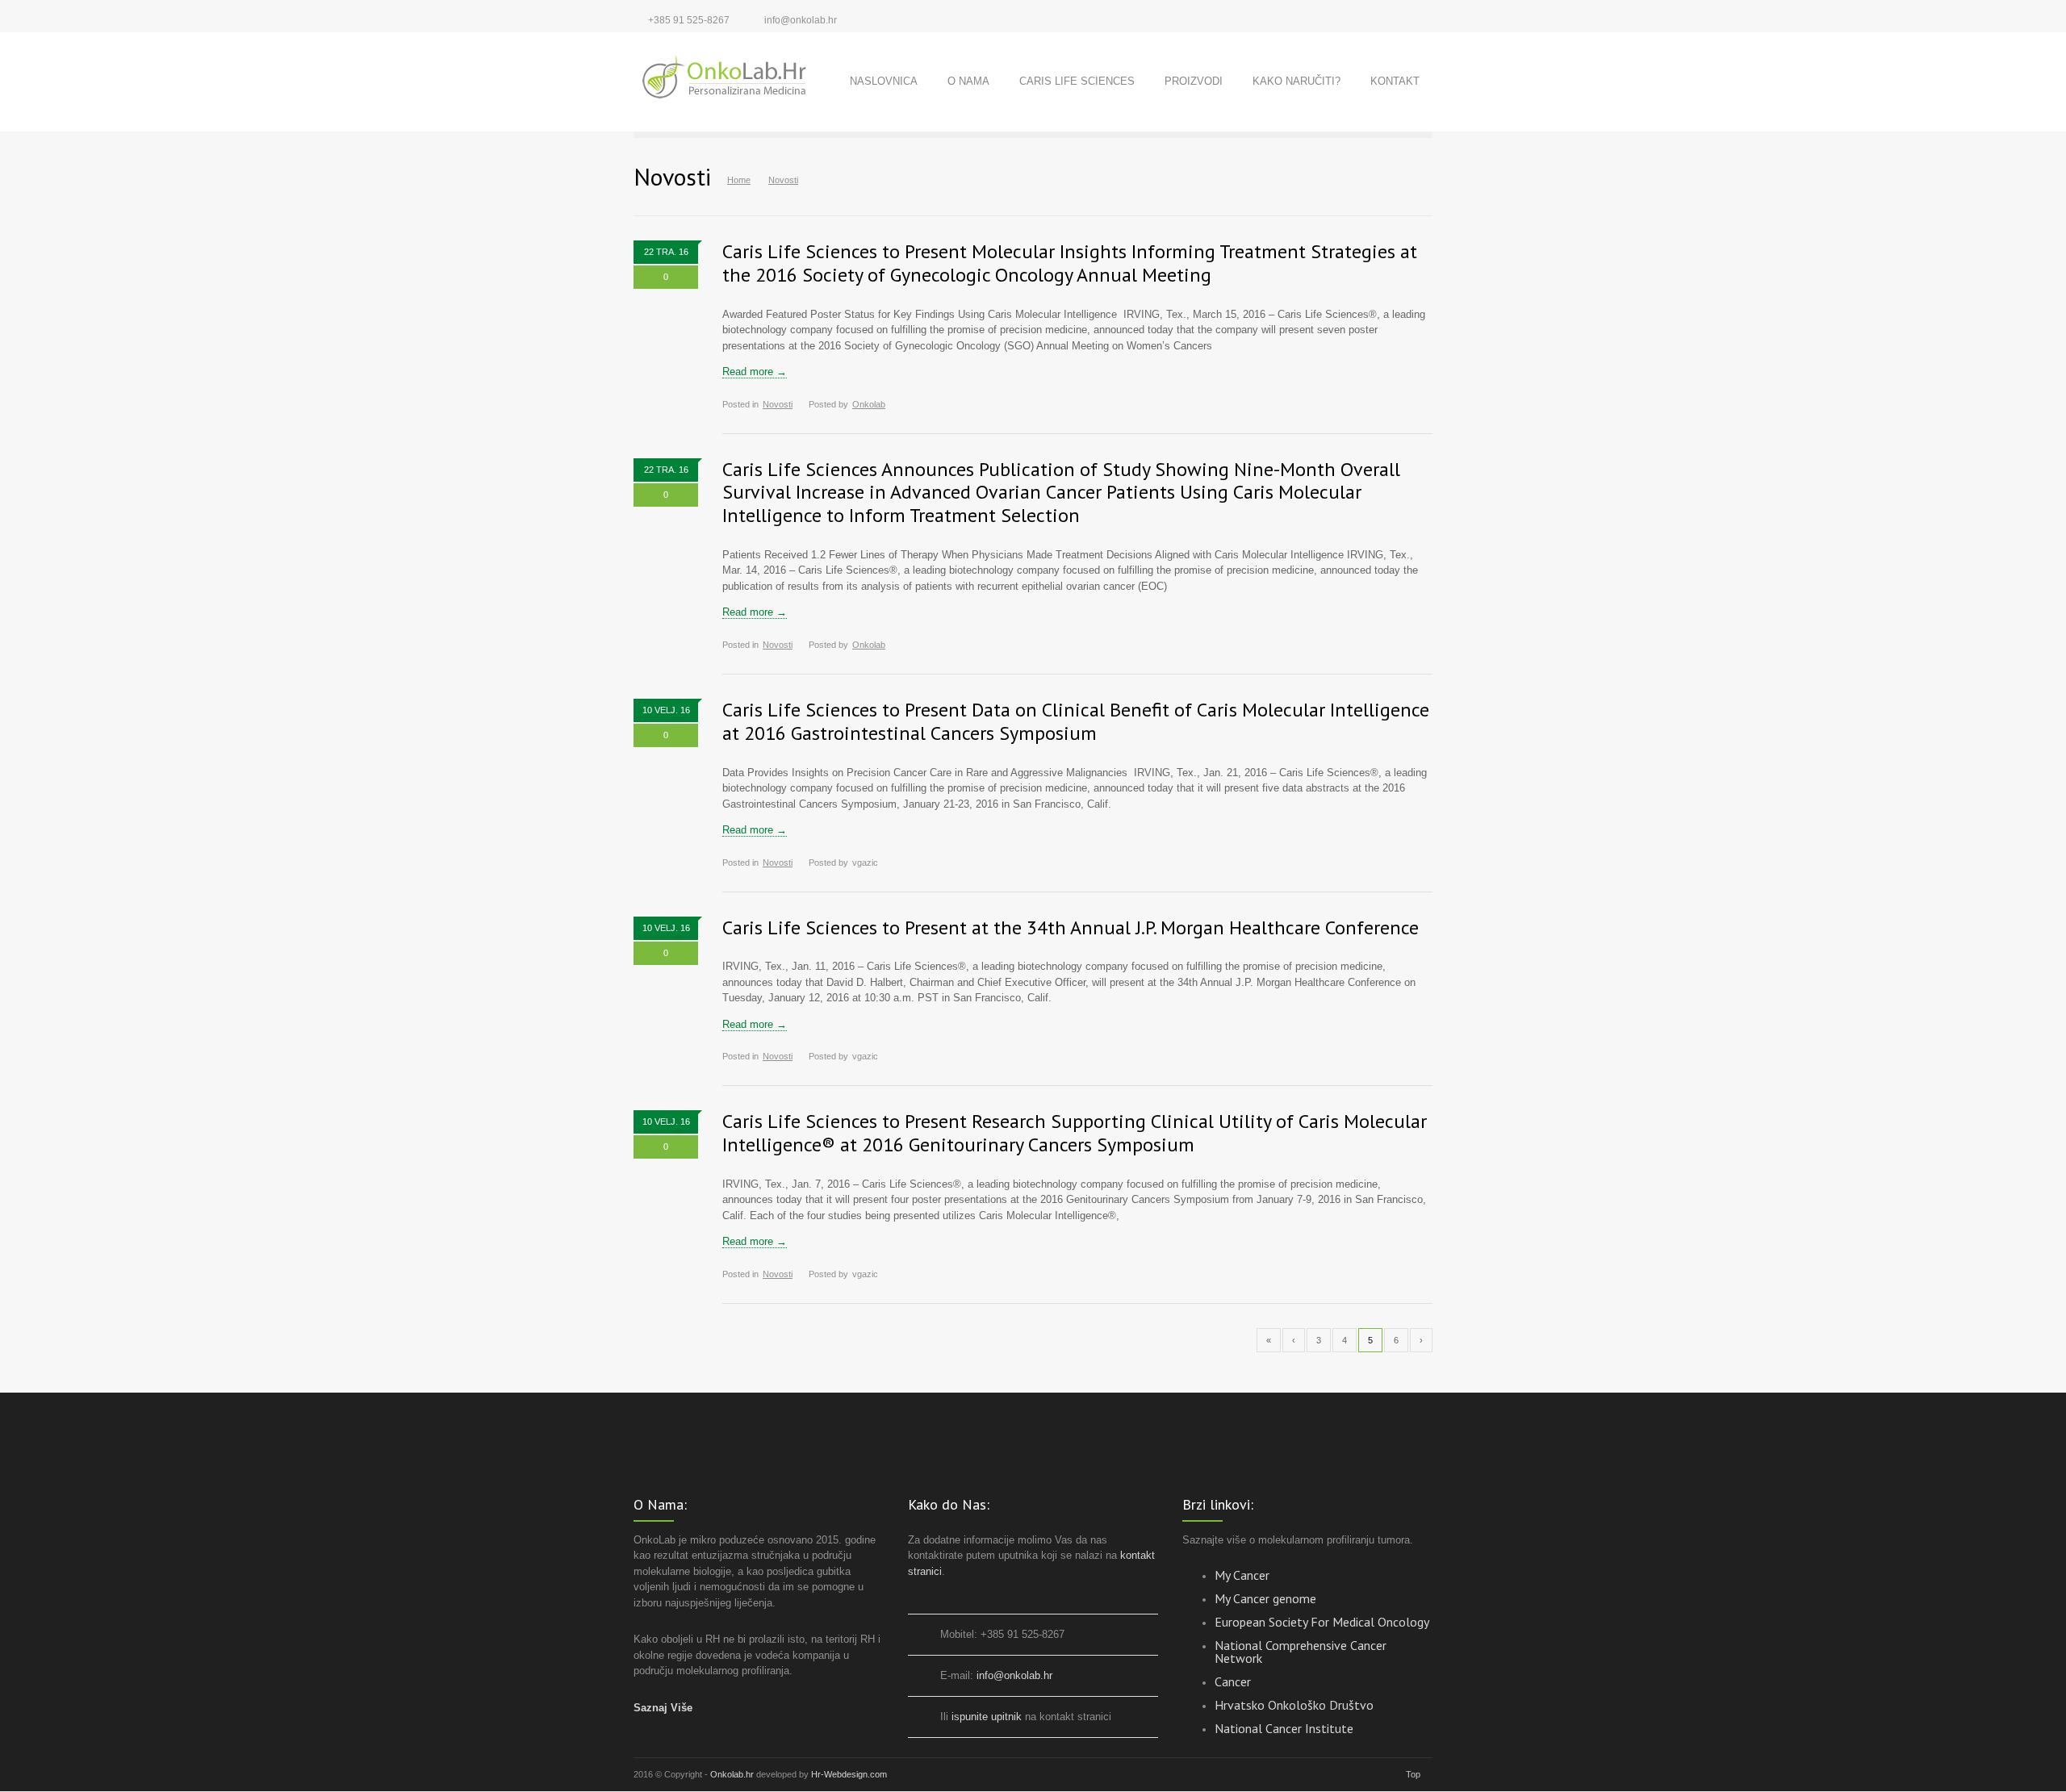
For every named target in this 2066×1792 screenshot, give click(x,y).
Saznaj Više (663, 1708)
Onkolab (869, 404)
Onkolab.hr (733, 1774)
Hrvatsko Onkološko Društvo (1294, 1705)
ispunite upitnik (987, 1717)
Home (739, 180)
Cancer (1233, 1681)
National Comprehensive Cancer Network (1301, 1652)
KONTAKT (1395, 81)
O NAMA (968, 81)
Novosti (778, 404)
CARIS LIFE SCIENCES (1077, 81)
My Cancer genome (1265, 1598)
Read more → (755, 372)
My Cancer (1242, 1575)
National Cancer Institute (1284, 1728)
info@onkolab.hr (801, 20)
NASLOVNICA (884, 81)
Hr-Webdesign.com (849, 1774)
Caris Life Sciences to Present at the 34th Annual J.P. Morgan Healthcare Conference (1071, 927)
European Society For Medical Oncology (1322, 1622)
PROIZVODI (1194, 81)
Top (1413, 1774)
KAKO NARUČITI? (1296, 81)
